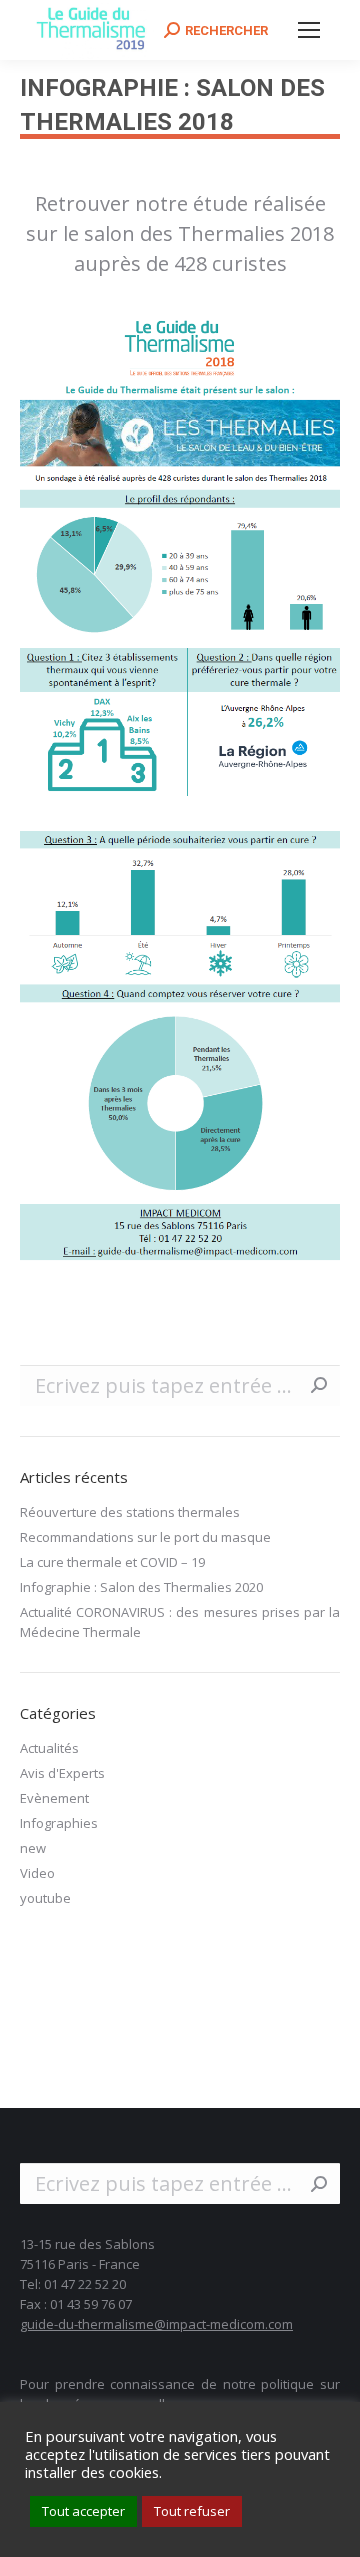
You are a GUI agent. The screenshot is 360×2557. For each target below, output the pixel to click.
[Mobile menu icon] (309, 30)
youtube (45, 1898)
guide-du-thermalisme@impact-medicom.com (156, 2324)
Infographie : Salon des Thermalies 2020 (141, 1587)
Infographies (59, 1823)
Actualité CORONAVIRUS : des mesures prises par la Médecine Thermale (180, 1622)
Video (37, 1873)
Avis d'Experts (62, 1773)
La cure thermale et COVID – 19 (112, 1562)
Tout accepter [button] (83, 2511)
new (33, 1848)
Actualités (49, 1748)
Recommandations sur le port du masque (145, 1537)
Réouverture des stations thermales (130, 1512)
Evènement (54, 1798)
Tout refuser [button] (192, 2511)
